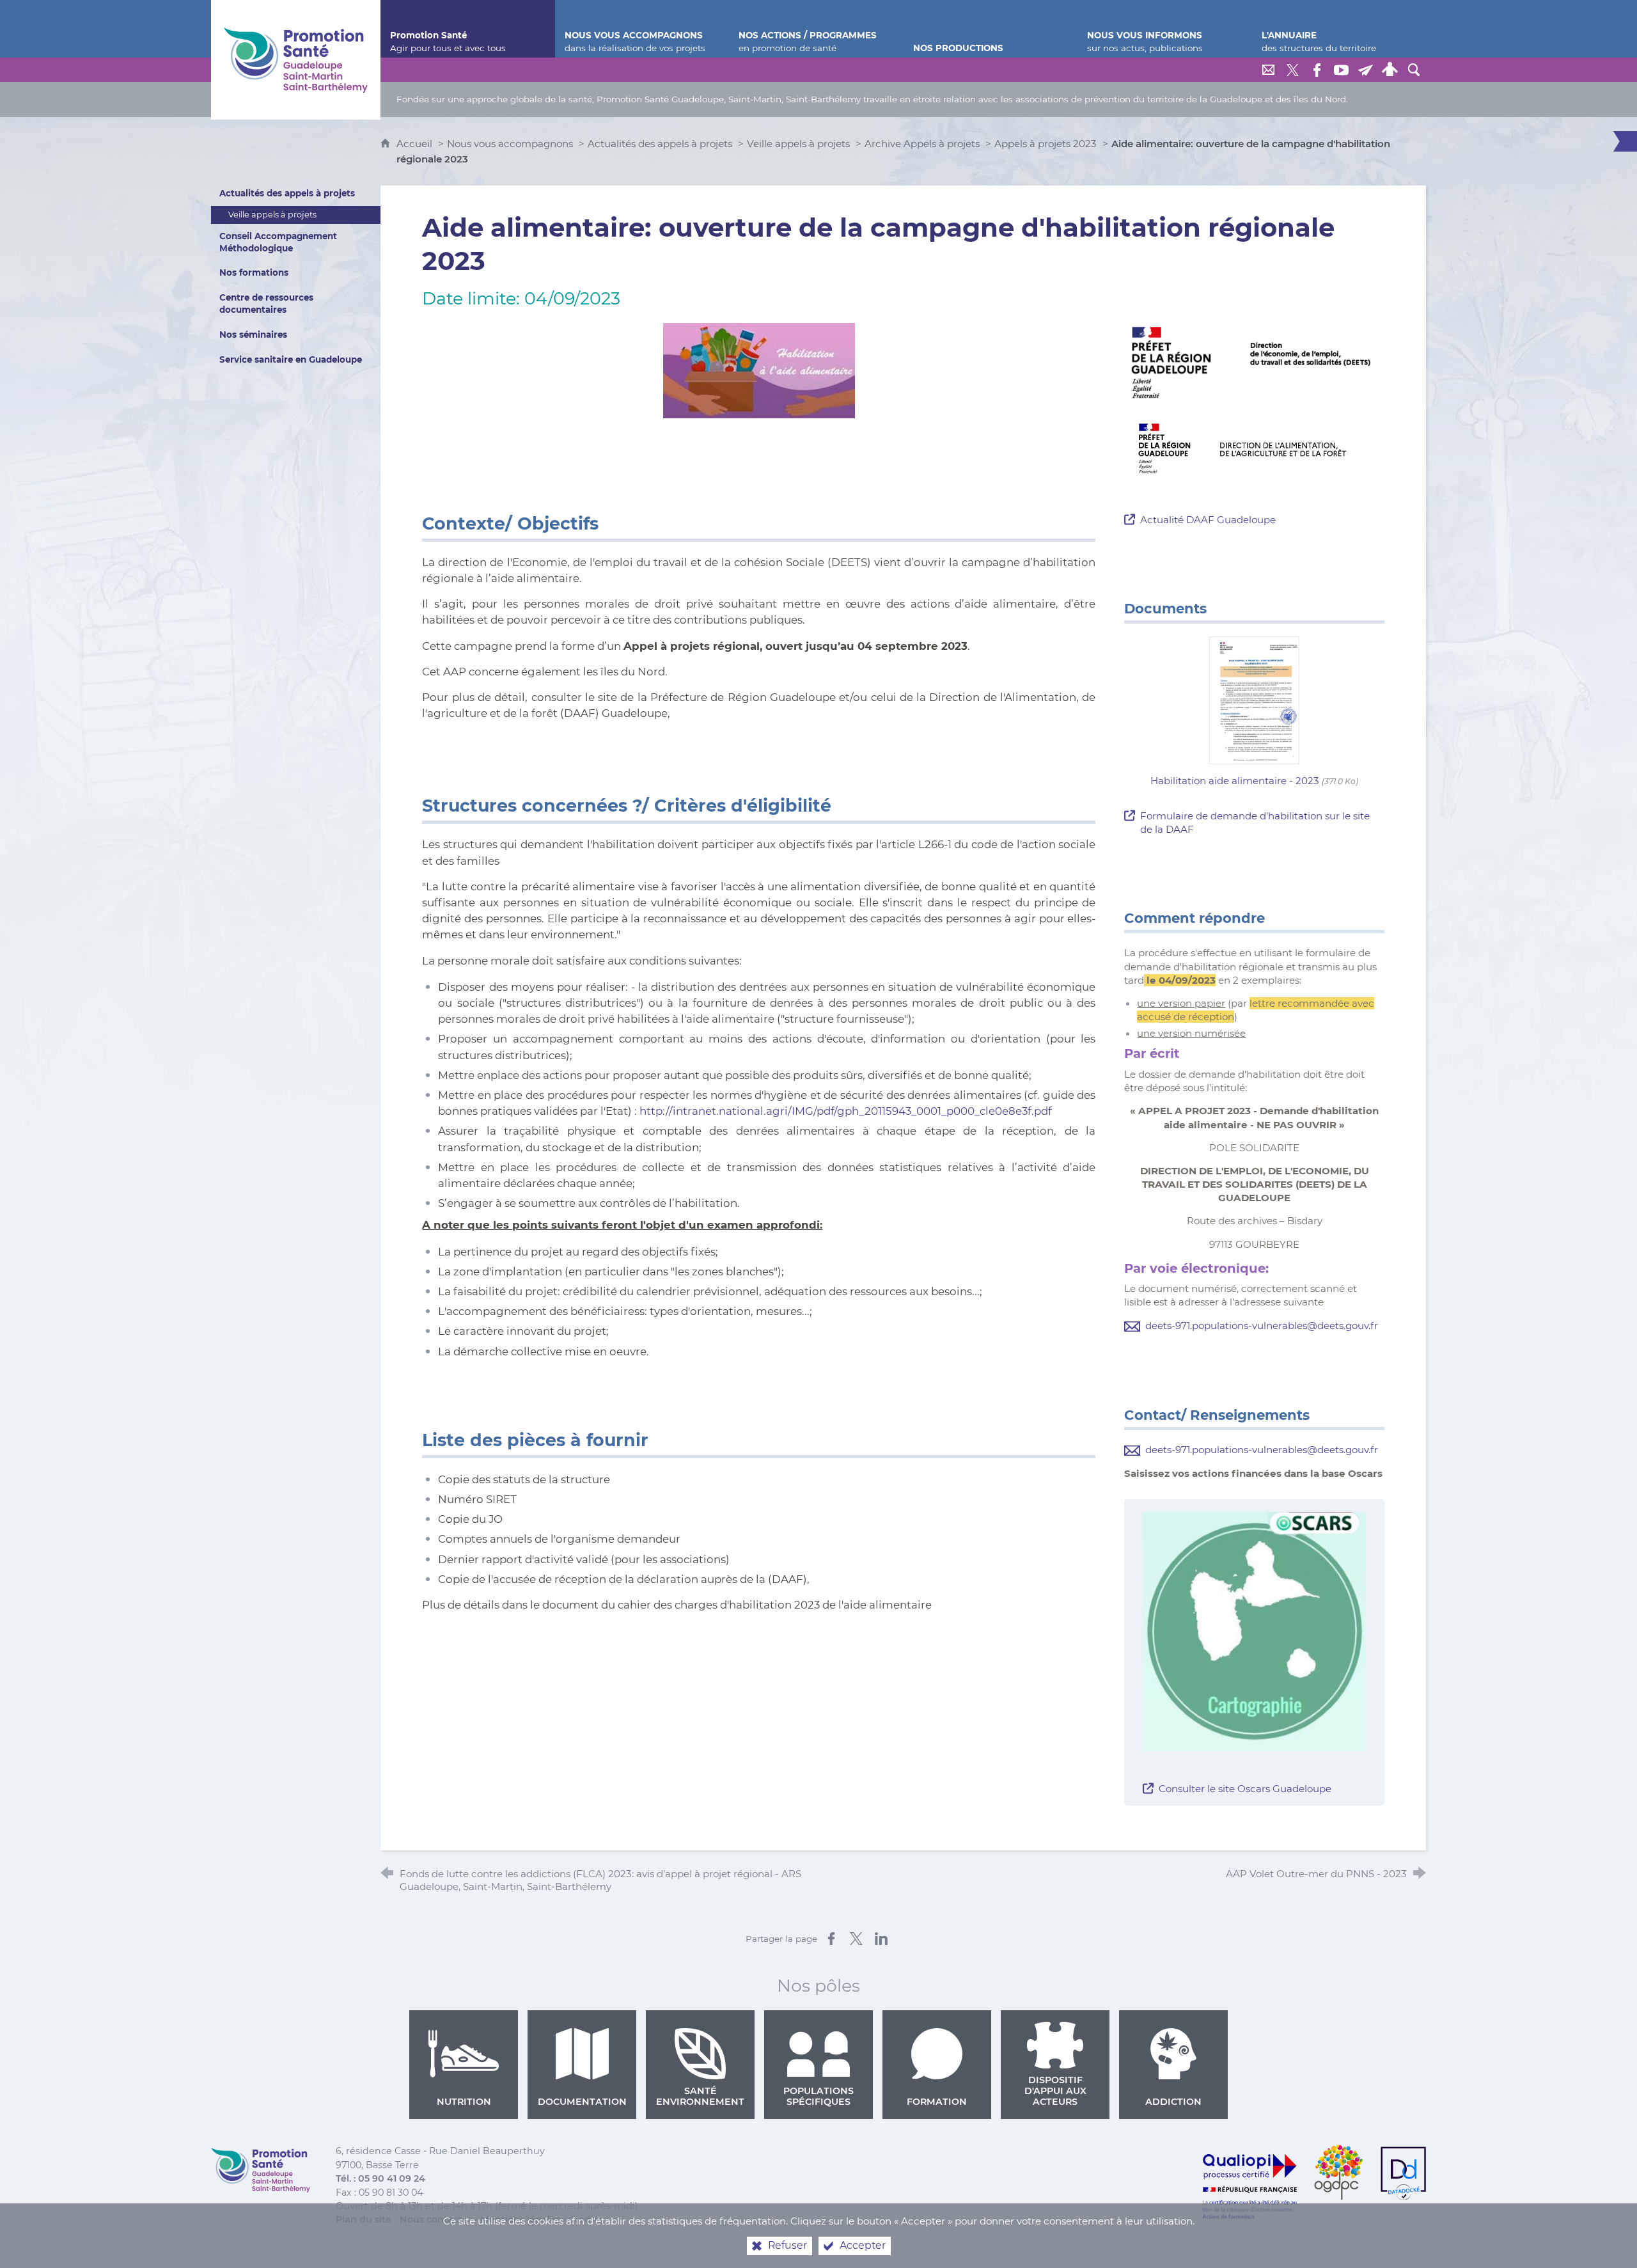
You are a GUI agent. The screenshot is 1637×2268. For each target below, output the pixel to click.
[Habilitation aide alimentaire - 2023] (1255, 699)
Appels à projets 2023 (1046, 144)
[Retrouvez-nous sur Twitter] (1292, 70)
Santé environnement (700, 2096)
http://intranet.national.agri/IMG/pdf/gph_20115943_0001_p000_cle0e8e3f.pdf (846, 1111)
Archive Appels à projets (922, 144)
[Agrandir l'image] (1254, 362)
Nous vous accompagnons (510, 144)
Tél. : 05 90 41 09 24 (380, 2178)
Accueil (416, 144)
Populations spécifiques (818, 2096)
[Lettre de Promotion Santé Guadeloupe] (1365, 70)
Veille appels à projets (798, 144)
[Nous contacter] (1268, 70)
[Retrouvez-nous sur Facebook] (1317, 70)
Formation (937, 2102)
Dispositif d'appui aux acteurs (1055, 2091)
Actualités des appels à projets (660, 144)
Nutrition (464, 2102)
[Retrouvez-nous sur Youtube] (1341, 70)
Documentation (582, 2102)
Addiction (1173, 2102)
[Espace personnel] (1390, 70)
